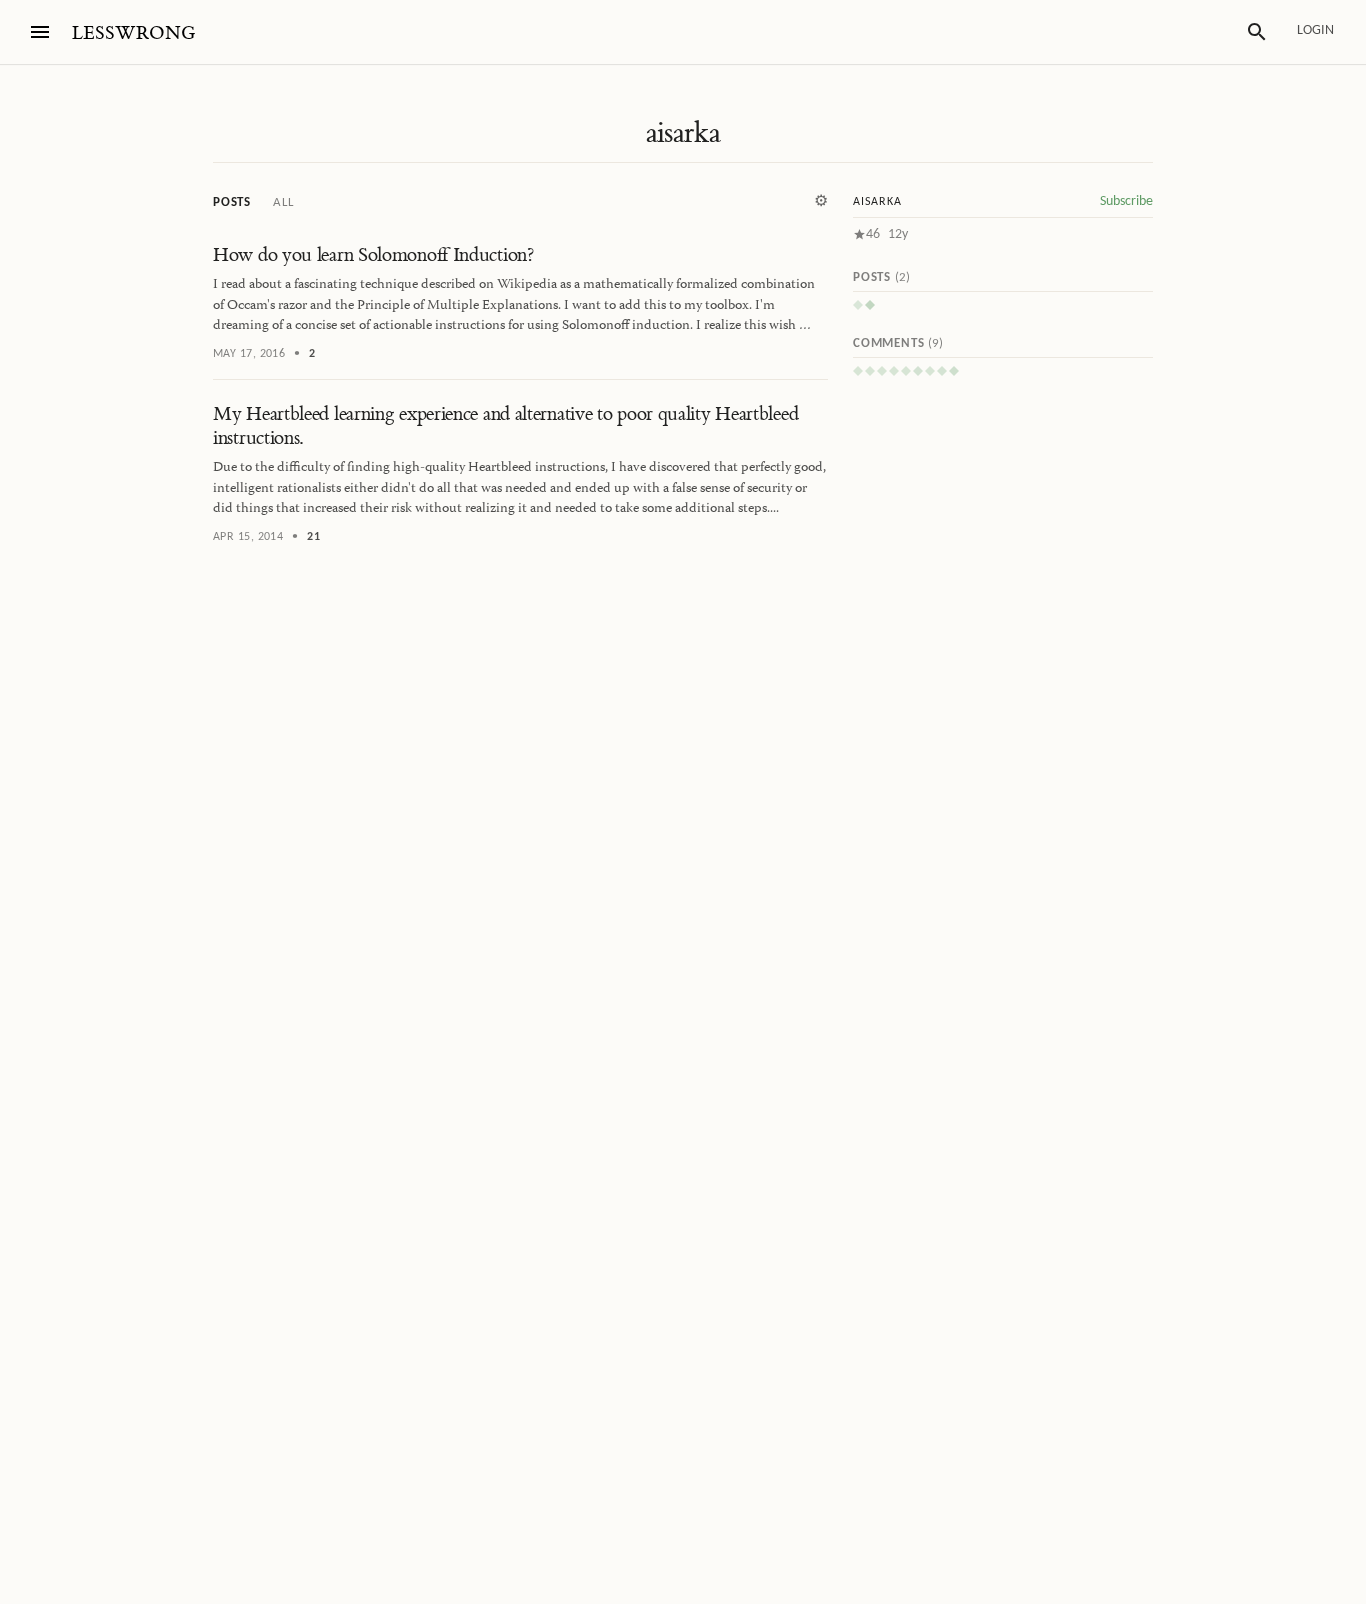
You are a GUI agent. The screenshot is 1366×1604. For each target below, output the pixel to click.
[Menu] (40, 32)
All (283, 202)
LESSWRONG (133, 33)
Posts (232, 202)
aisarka (683, 133)
